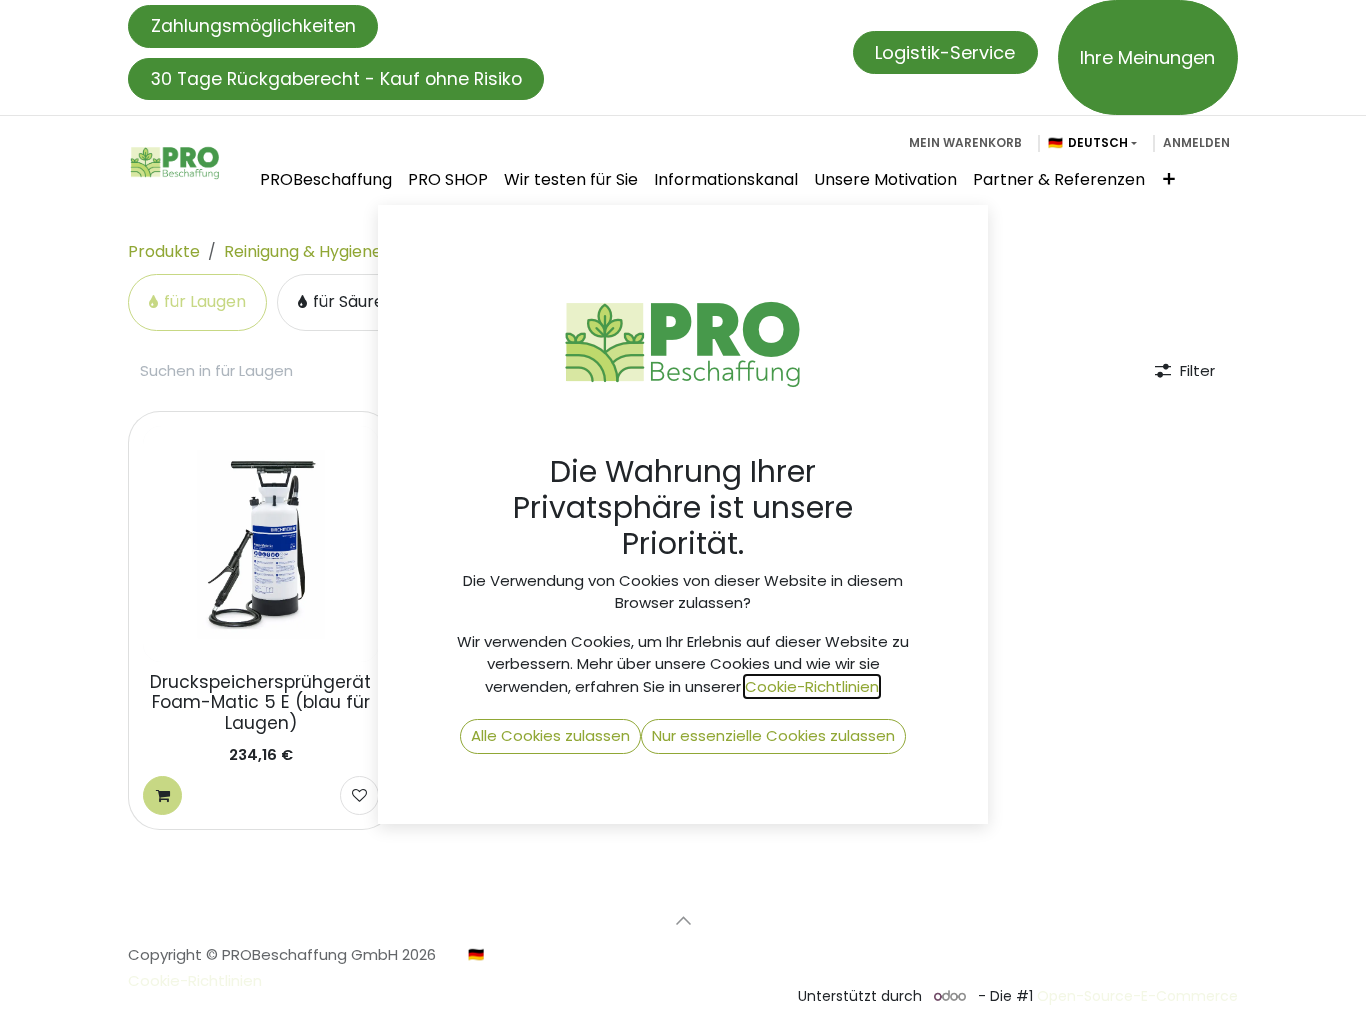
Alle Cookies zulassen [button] (550, 735)
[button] (683, 920)
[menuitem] (326, 180)
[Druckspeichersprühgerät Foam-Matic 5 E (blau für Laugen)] (261, 544)
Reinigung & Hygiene (303, 251)
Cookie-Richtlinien (195, 980)
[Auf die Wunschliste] (359, 795)
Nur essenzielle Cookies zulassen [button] (773, 735)
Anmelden (1196, 142)
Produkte (164, 251)
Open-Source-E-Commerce (1137, 996)
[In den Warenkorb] (162, 795)
